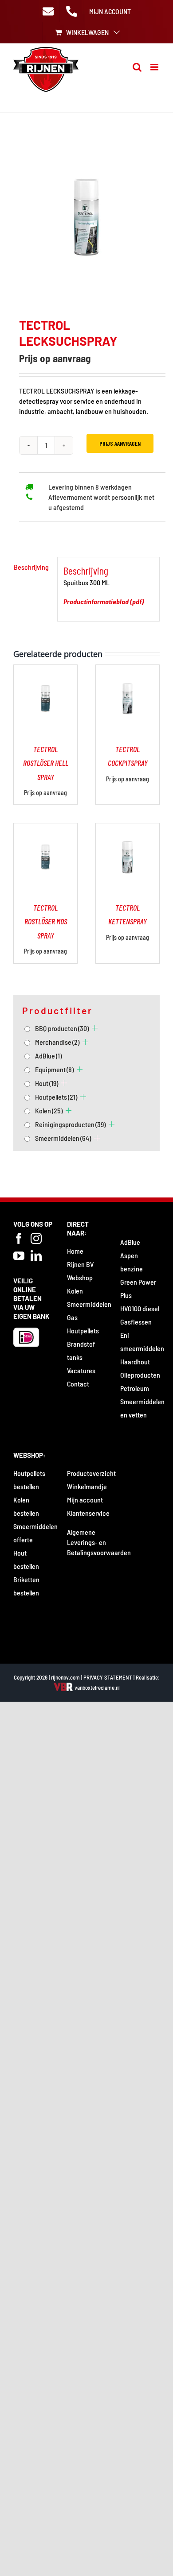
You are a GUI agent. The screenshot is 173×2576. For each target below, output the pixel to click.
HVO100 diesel (140, 1308)
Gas (72, 1317)
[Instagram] (36, 1238)
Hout (47, 1083)
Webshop (80, 1277)
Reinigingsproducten (70, 1124)
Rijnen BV (80, 1264)
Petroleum (135, 1388)
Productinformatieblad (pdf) (104, 601)
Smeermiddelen (63, 1138)
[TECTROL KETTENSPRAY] (128, 828)
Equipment (54, 1069)
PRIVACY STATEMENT (108, 1677)
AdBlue (48, 1056)
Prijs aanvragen (120, 443)
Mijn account (85, 1500)
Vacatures (81, 1370)
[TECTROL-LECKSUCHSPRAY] (86, 217)
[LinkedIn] (36, 1256)
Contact (78, 1384)
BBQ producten (62, 1028)
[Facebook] (19, 1238)
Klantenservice (88, 1513)
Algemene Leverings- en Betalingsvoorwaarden (99, 1542)
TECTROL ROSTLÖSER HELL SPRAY (46, 763)
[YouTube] (19, 1256)
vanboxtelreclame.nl (96, 1688)
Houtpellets (56, 1097)
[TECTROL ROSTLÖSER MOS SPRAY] (45, 828)
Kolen (49, 1110)
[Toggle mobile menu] (155, 67)
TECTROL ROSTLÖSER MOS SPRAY (46, 921)
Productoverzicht (91, 1473)
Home (75, 1251)
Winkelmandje (87, 1486)
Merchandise (57, 1042)
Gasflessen (136, 1322)
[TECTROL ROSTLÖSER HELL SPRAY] (45, 670)
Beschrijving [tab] (31, 567)
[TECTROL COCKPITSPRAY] (128, 670)
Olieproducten (140, 1375)
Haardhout (135, 1361)
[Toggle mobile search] (137, 67)
